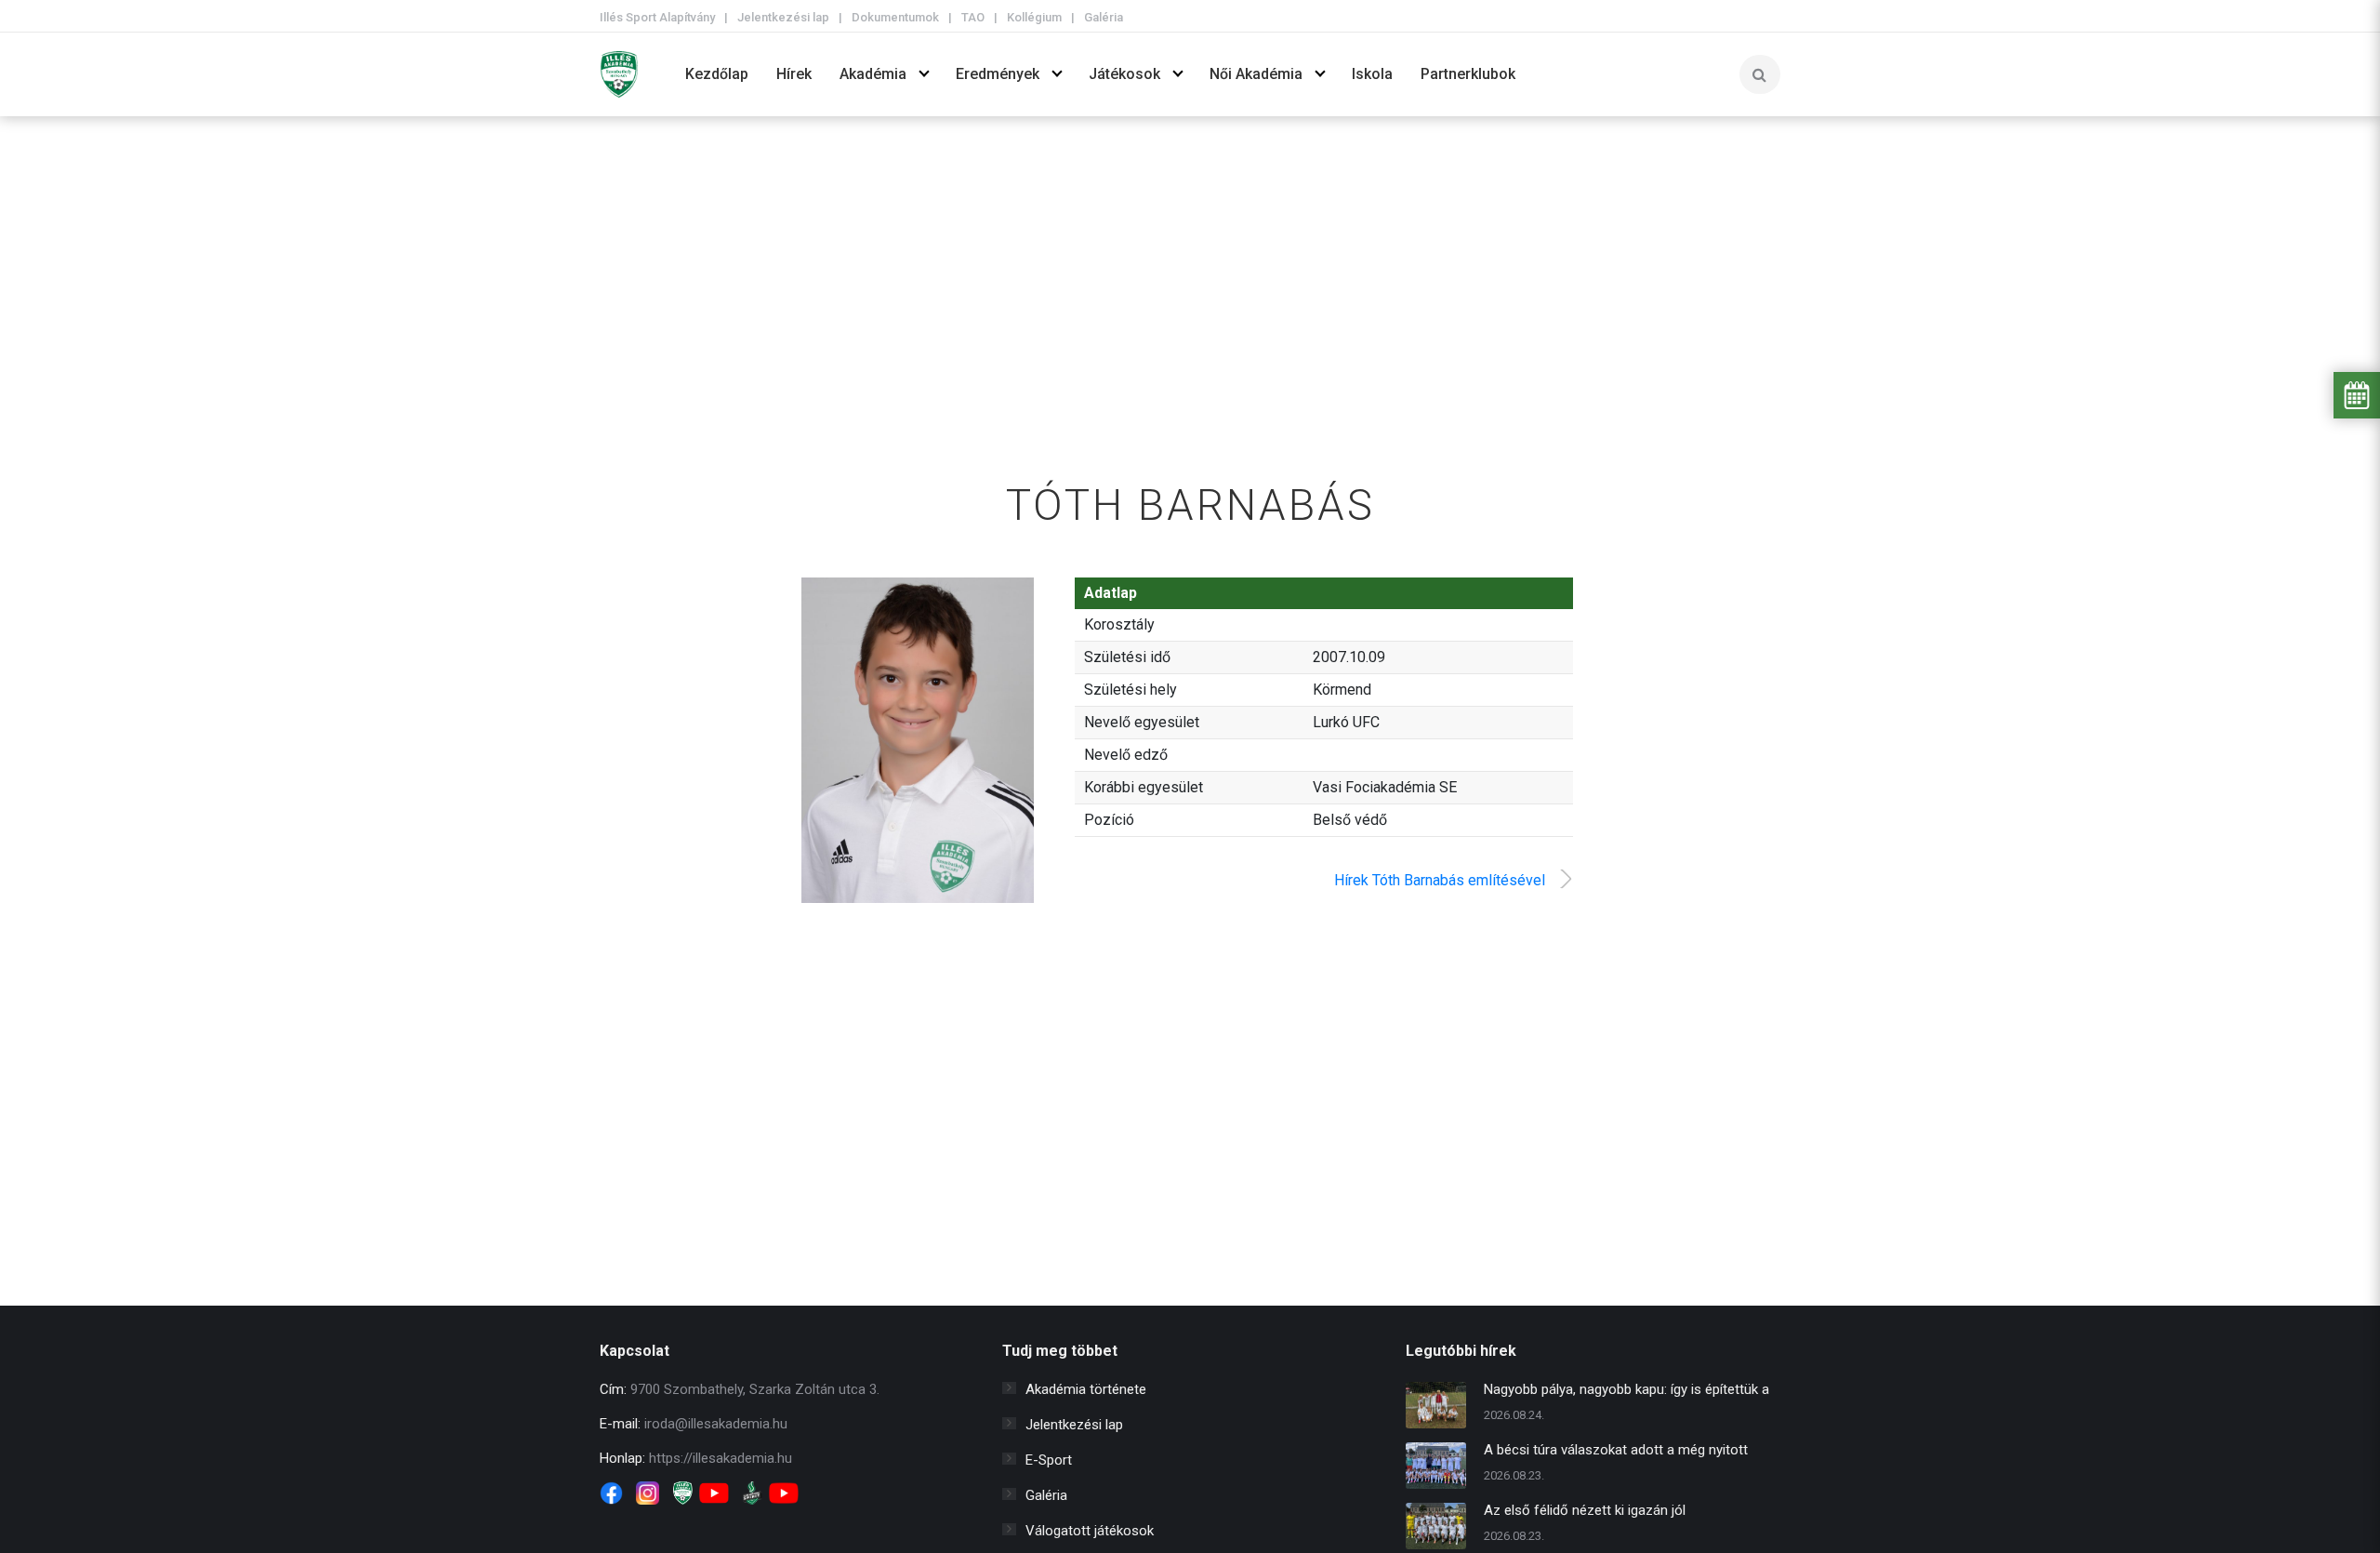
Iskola (1372, 74)
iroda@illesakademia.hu (716, 1424)
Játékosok (1124, 74)
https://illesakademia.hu (721, 1458)
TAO (973, 17)
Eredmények (998, 74)
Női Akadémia (1256, 74)
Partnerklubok (1468, 74)
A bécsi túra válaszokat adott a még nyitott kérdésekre (1616, 1452)
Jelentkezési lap (783, 17)
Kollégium (1034, 17)
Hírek (794, 74)
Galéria (1104, 17)
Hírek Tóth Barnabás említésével (1440, 880)
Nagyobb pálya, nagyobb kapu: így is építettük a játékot (1626, 1392)
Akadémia (873, 74)
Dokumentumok (895, 17)
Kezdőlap (717, 74)
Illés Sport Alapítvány (657, 17)
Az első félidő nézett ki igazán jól (1585, 1510)
